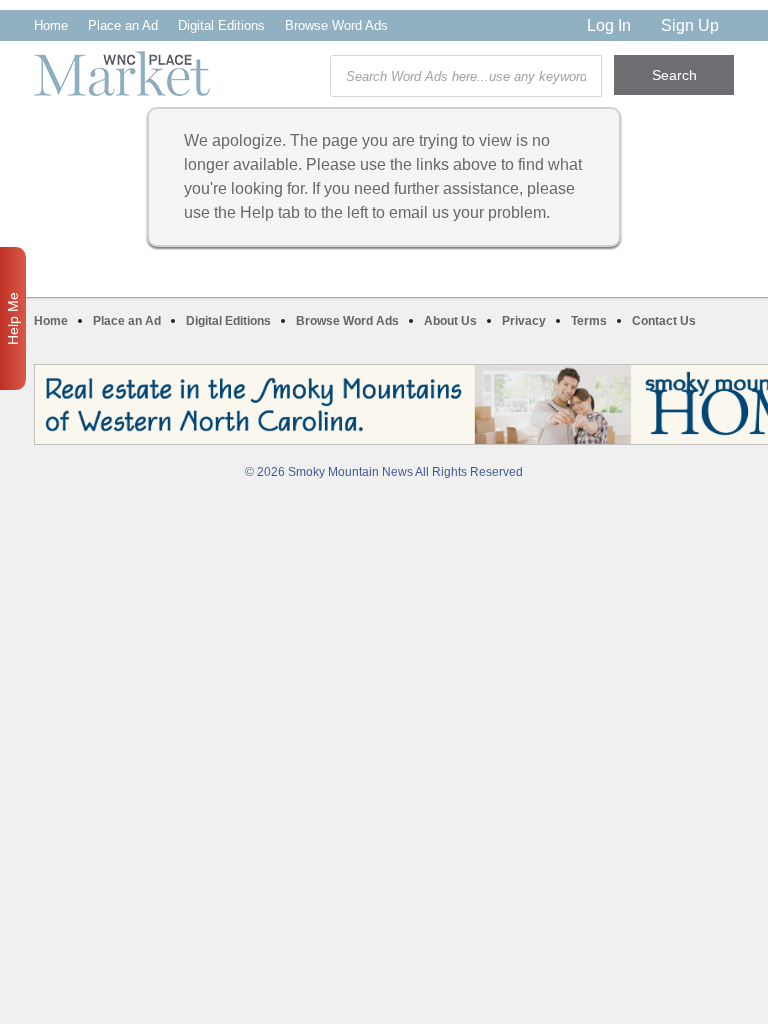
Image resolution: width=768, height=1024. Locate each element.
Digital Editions (221, 25)
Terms (589, 321)
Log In (609, 25)
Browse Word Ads (336, 25)
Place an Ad (123, 25)
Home (51, 25)
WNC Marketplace (122, 73)
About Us (450, 321)
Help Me (13, 318)
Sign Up (690, 25)
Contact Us (664, 321)
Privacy (524, 321)
